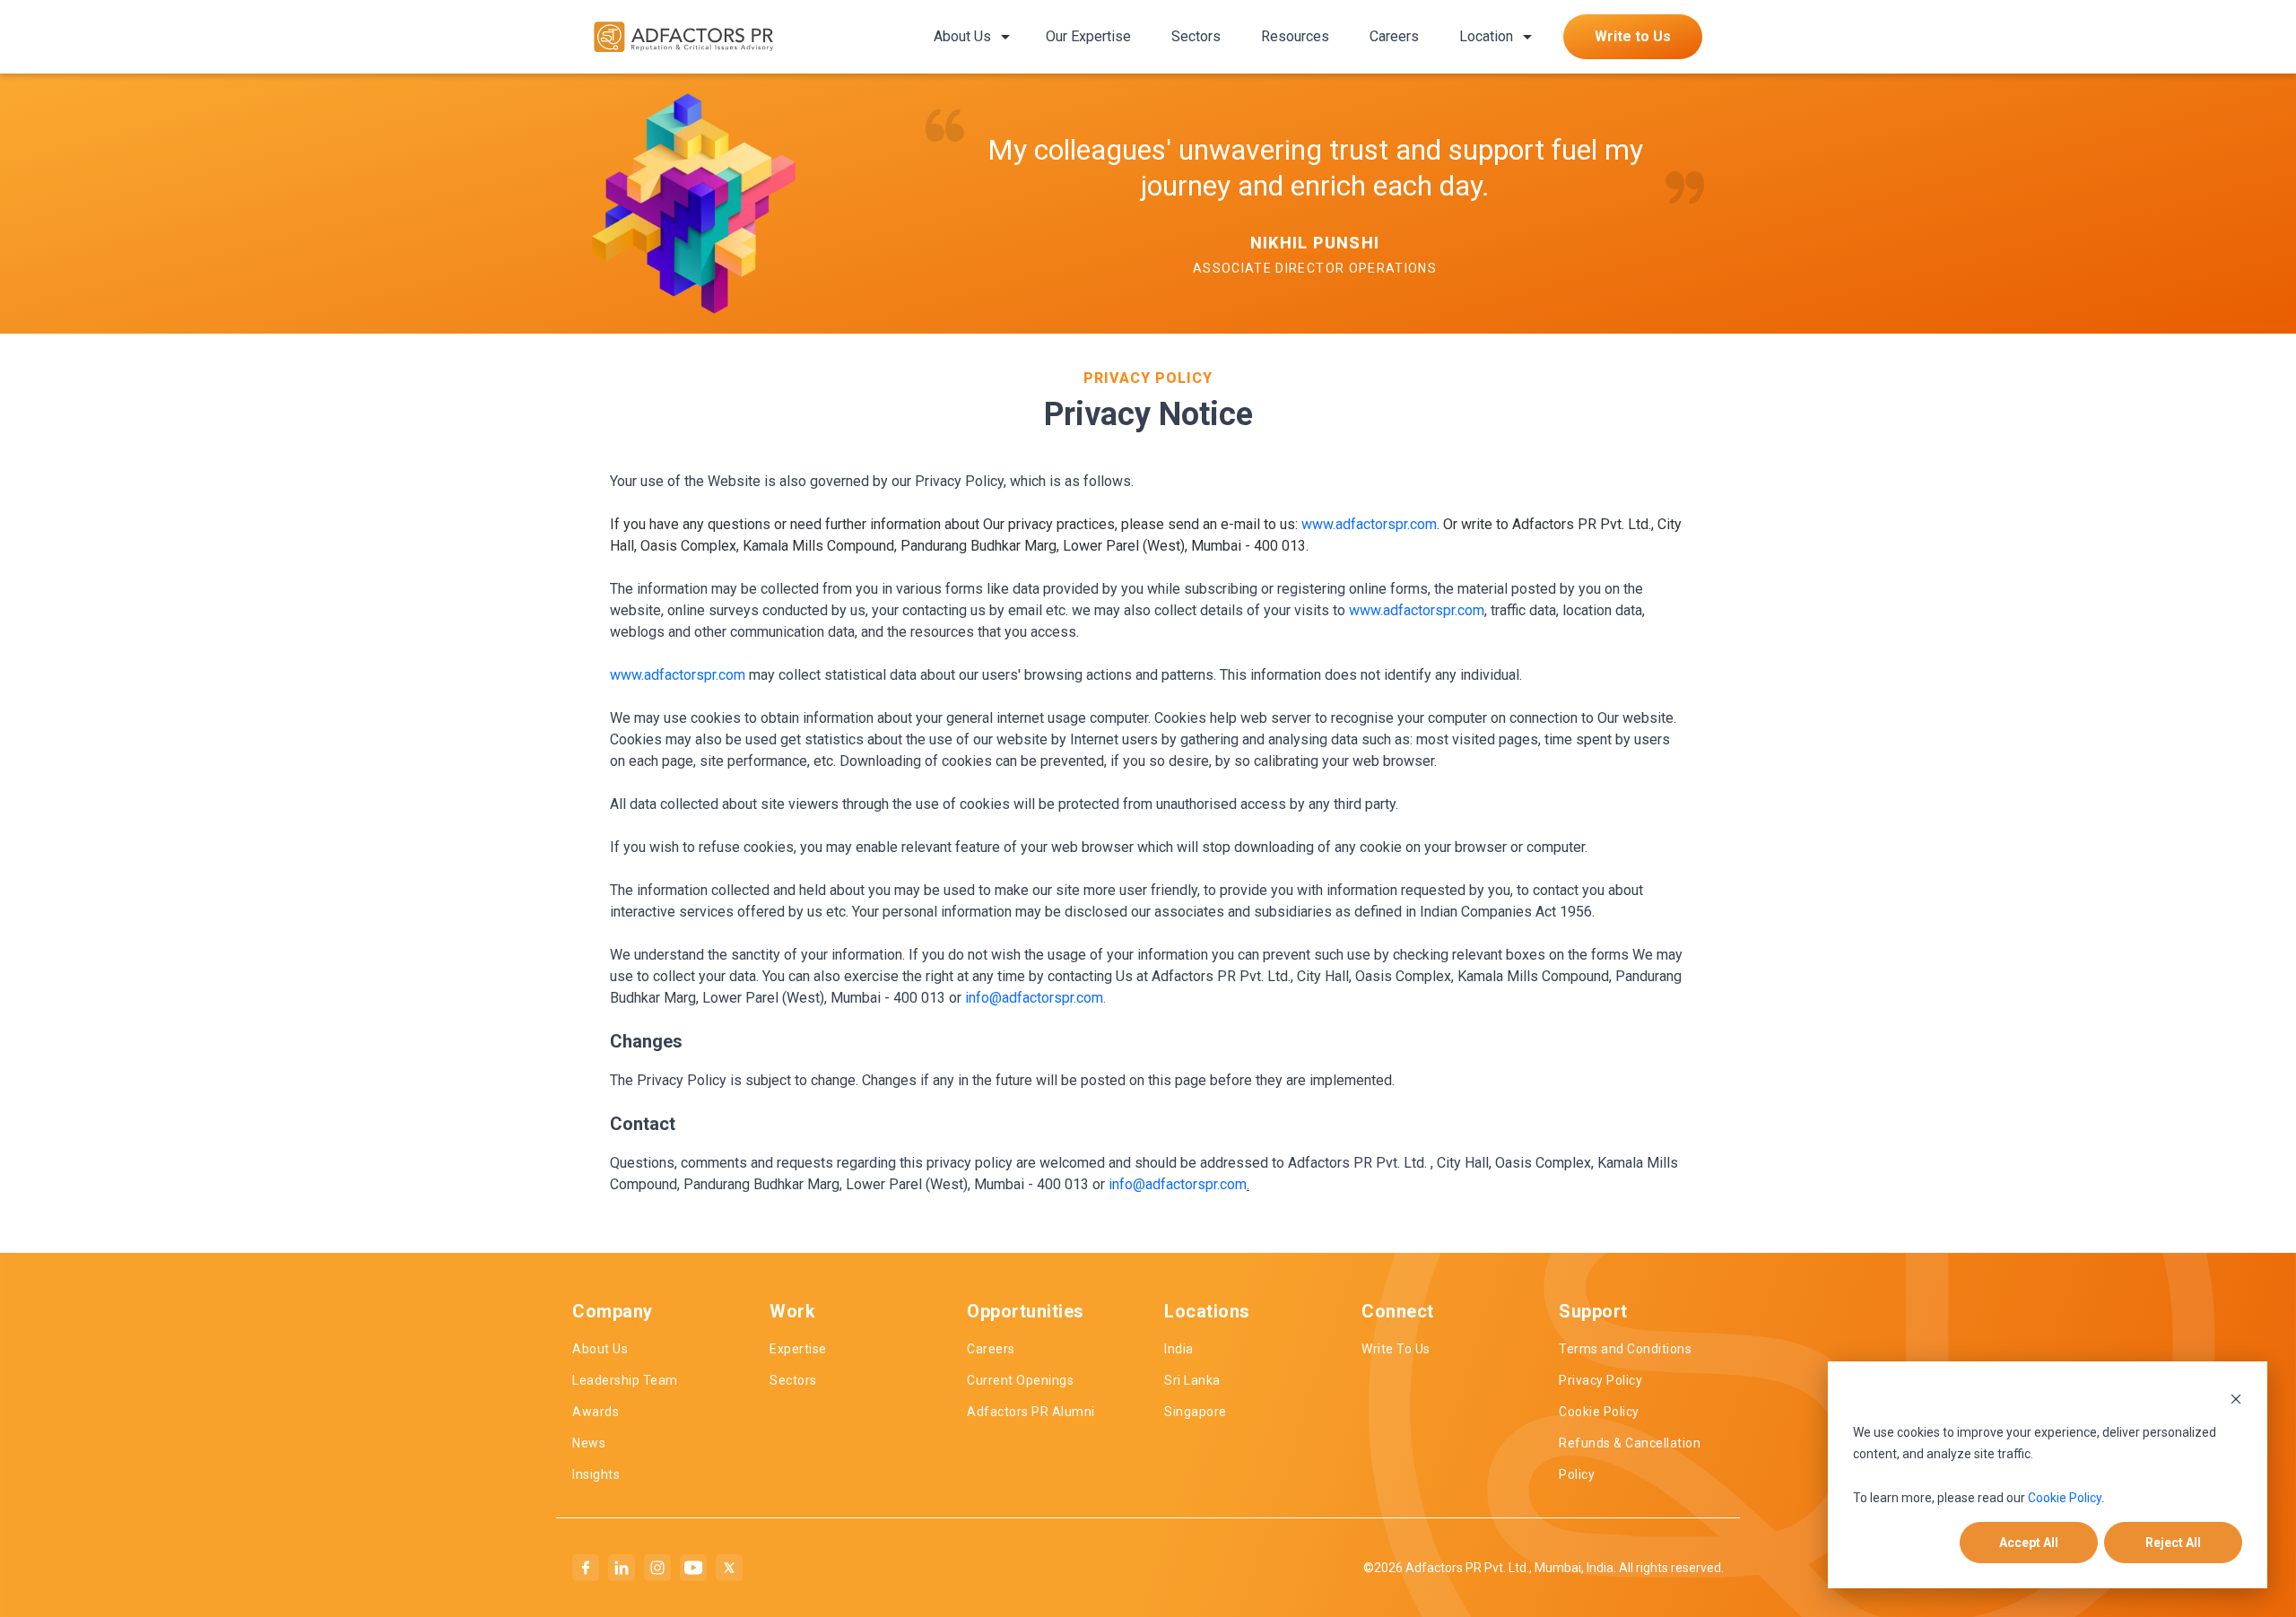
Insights (596, 1474)
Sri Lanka (1192, 1380)
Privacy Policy (1600, 1380)
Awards (596, 1412)
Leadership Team (625, 1380)
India (1179, 1349)
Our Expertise (1088, 36)
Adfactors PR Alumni (1031, 1412)
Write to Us (1633, 36)
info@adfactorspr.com (1178, 1184)
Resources (1295, 36)
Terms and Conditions (1625, 1349)
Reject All (2173, 1543)
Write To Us (1396, 1349)
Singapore (1196, 1412)
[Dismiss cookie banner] (2236, 1398)
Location (1486, 36)
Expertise (798, 1349)
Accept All (2029, 1543)
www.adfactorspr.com (1369, 524)
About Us (962, 36)
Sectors (1196, 36)
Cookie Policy (2065, 1498)
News (589, 1443)
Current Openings (1020, 1380)
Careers (1394, 36)
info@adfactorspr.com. (1035, 998)
